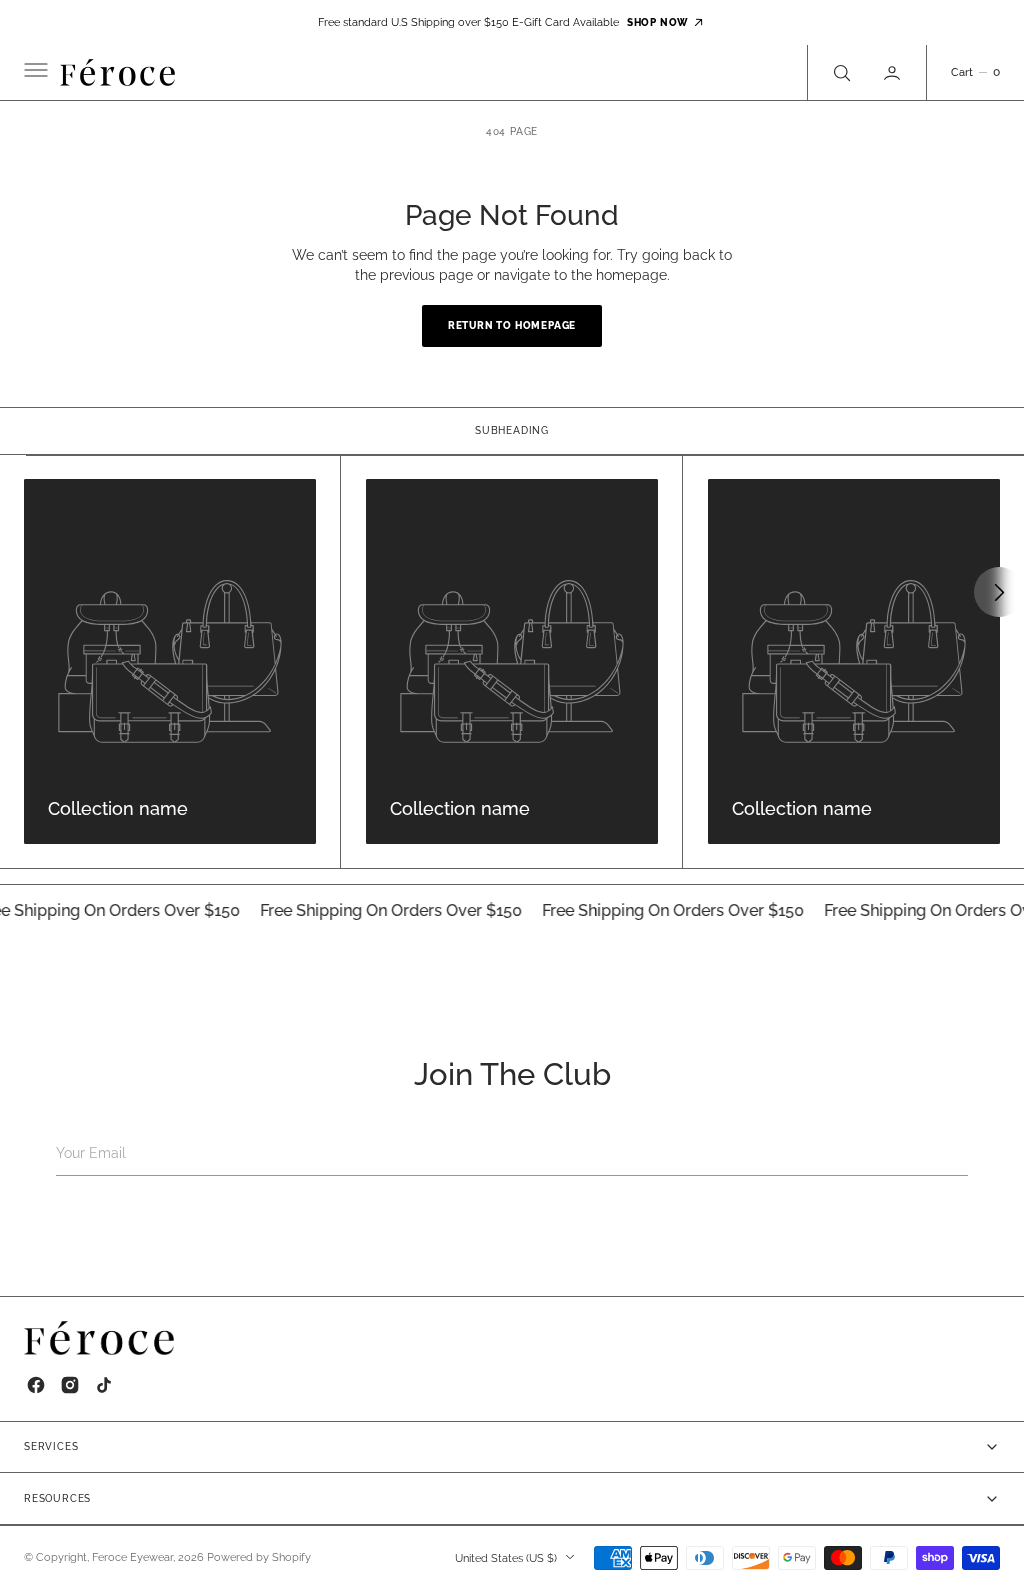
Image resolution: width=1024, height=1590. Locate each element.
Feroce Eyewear (132, 1557)
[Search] (840, 72)
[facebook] (36, 1385)
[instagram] (70, 1385)
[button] (34, 73)
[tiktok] (104, 1385)
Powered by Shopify (259, 1557)
